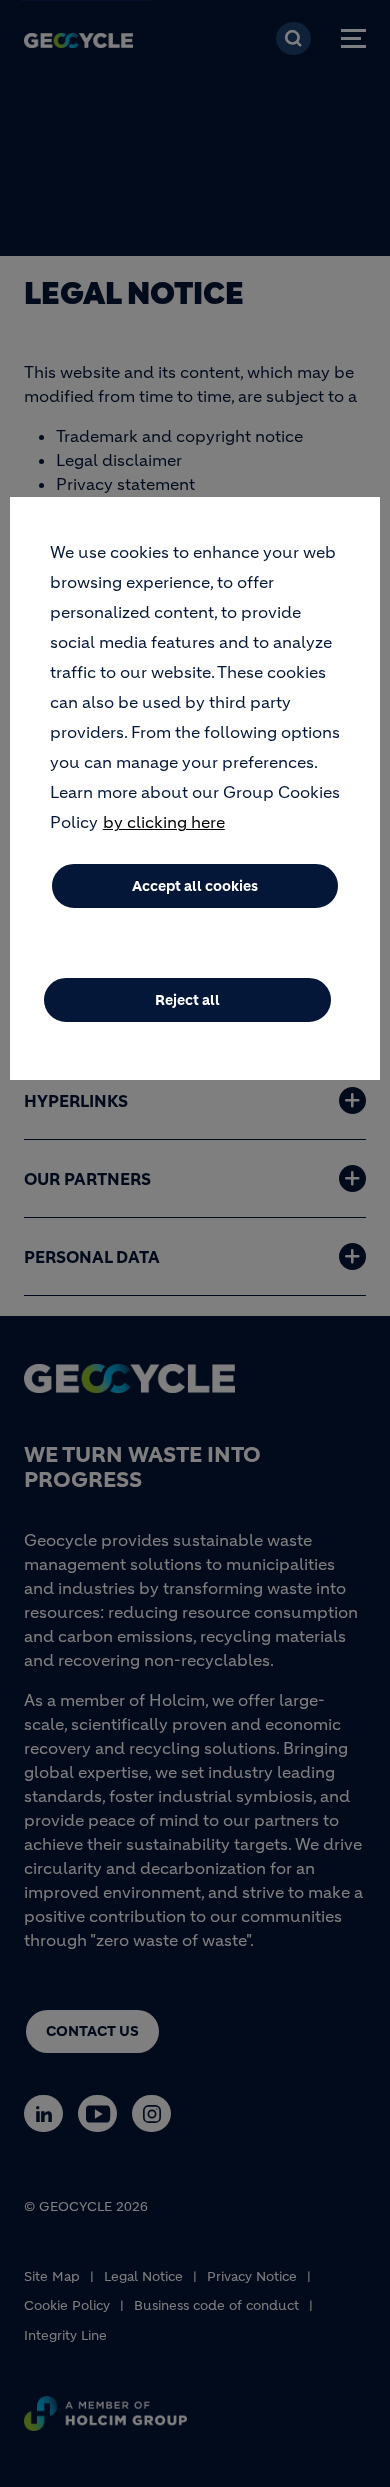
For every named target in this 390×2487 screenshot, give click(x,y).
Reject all (187, 1000)
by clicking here (164, 822)
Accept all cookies (195, 886)
